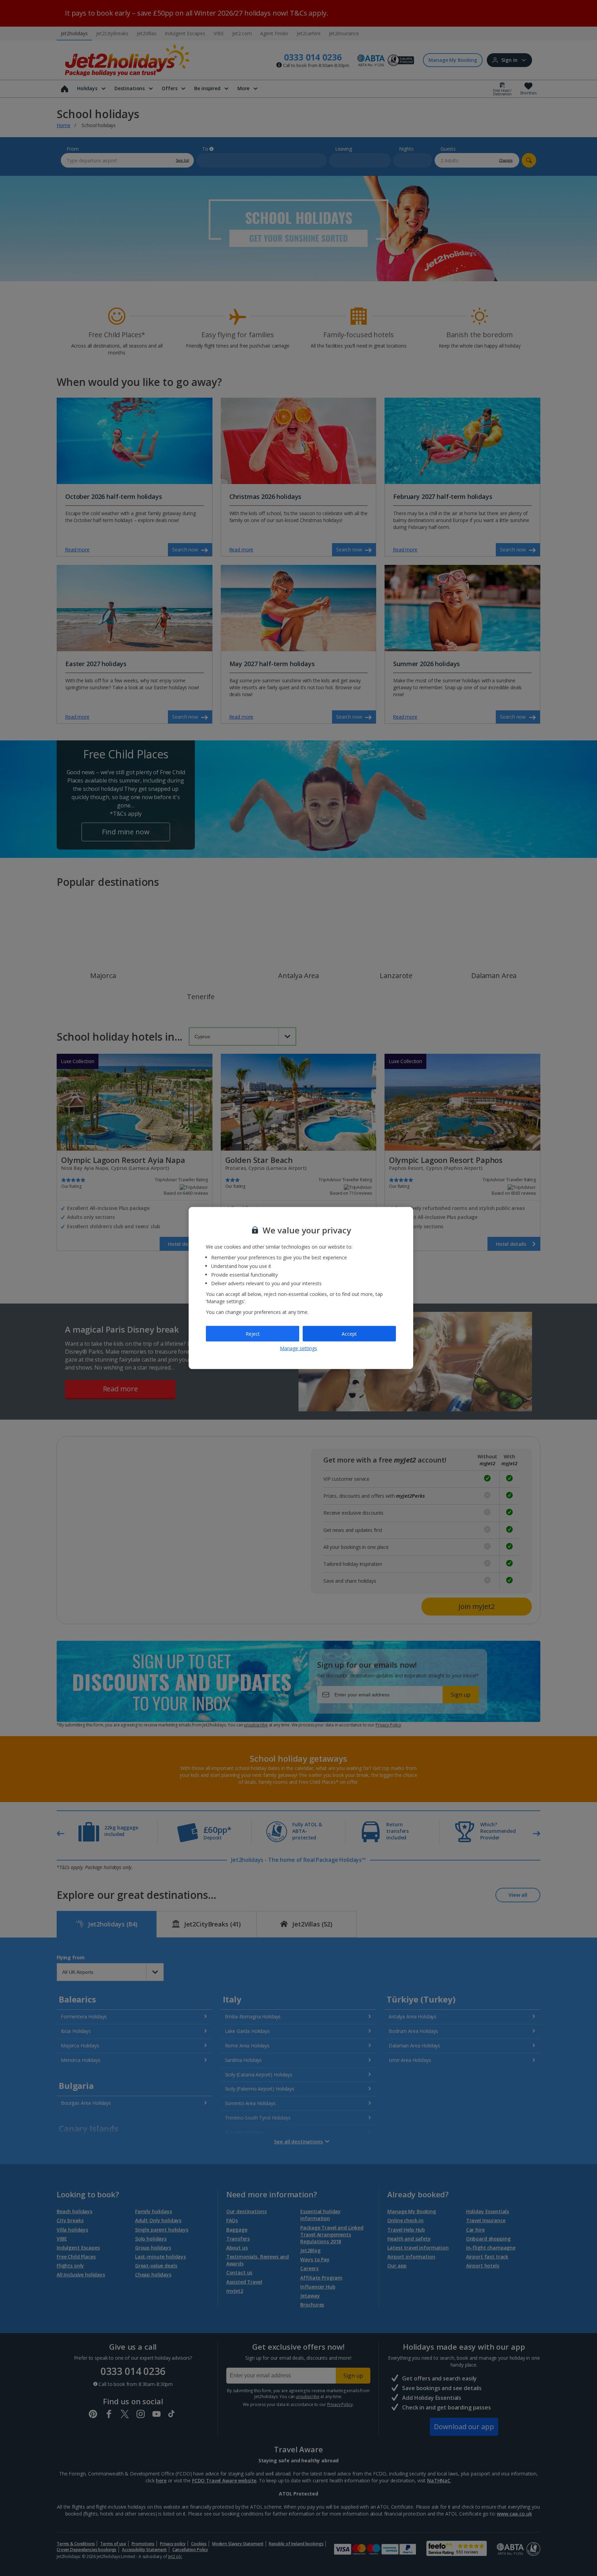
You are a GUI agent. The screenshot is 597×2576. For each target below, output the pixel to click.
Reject (253, 1333)
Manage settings (298, 1348)
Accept (349, 1333)
